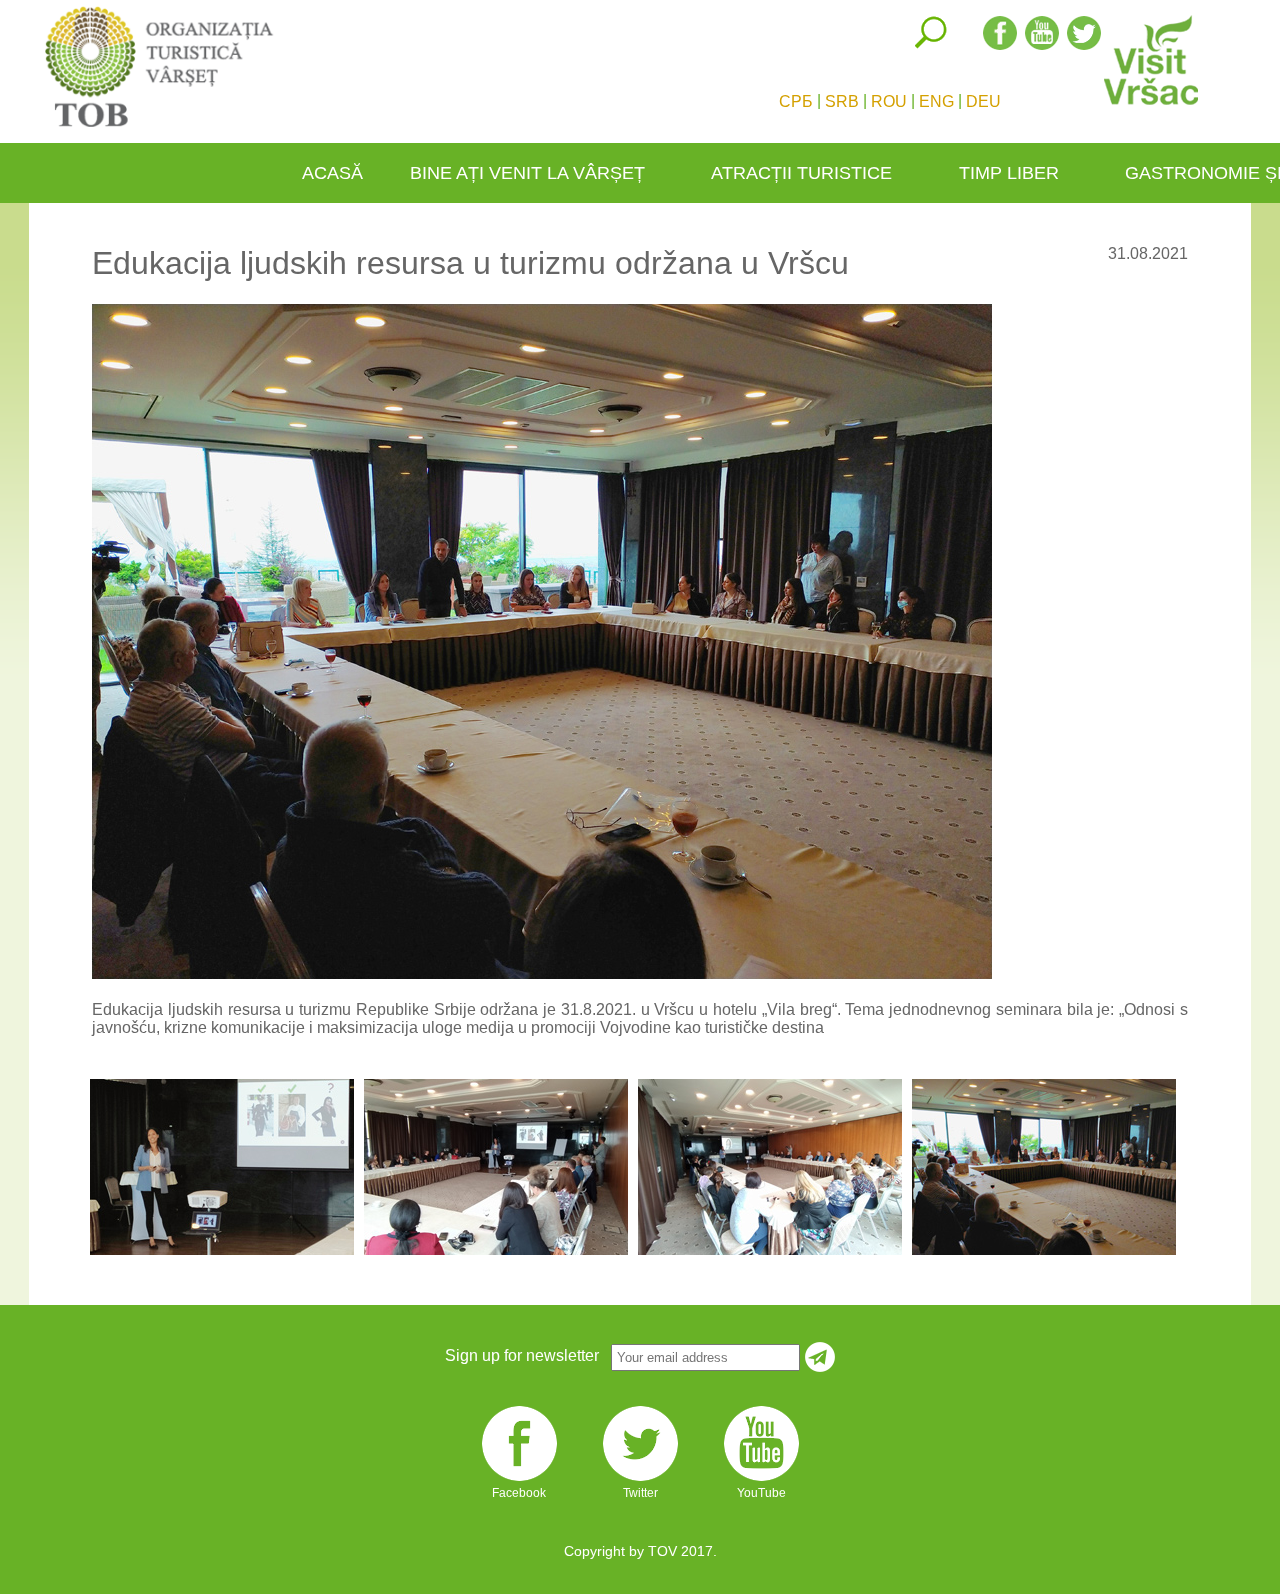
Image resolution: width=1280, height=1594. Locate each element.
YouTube (761, 1481)
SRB (842, 101)
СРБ (796, 101)
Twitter (640, 1481)
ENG (936, 101)
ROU (889, 101)
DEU (983, 101)
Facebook (519, 1481)
